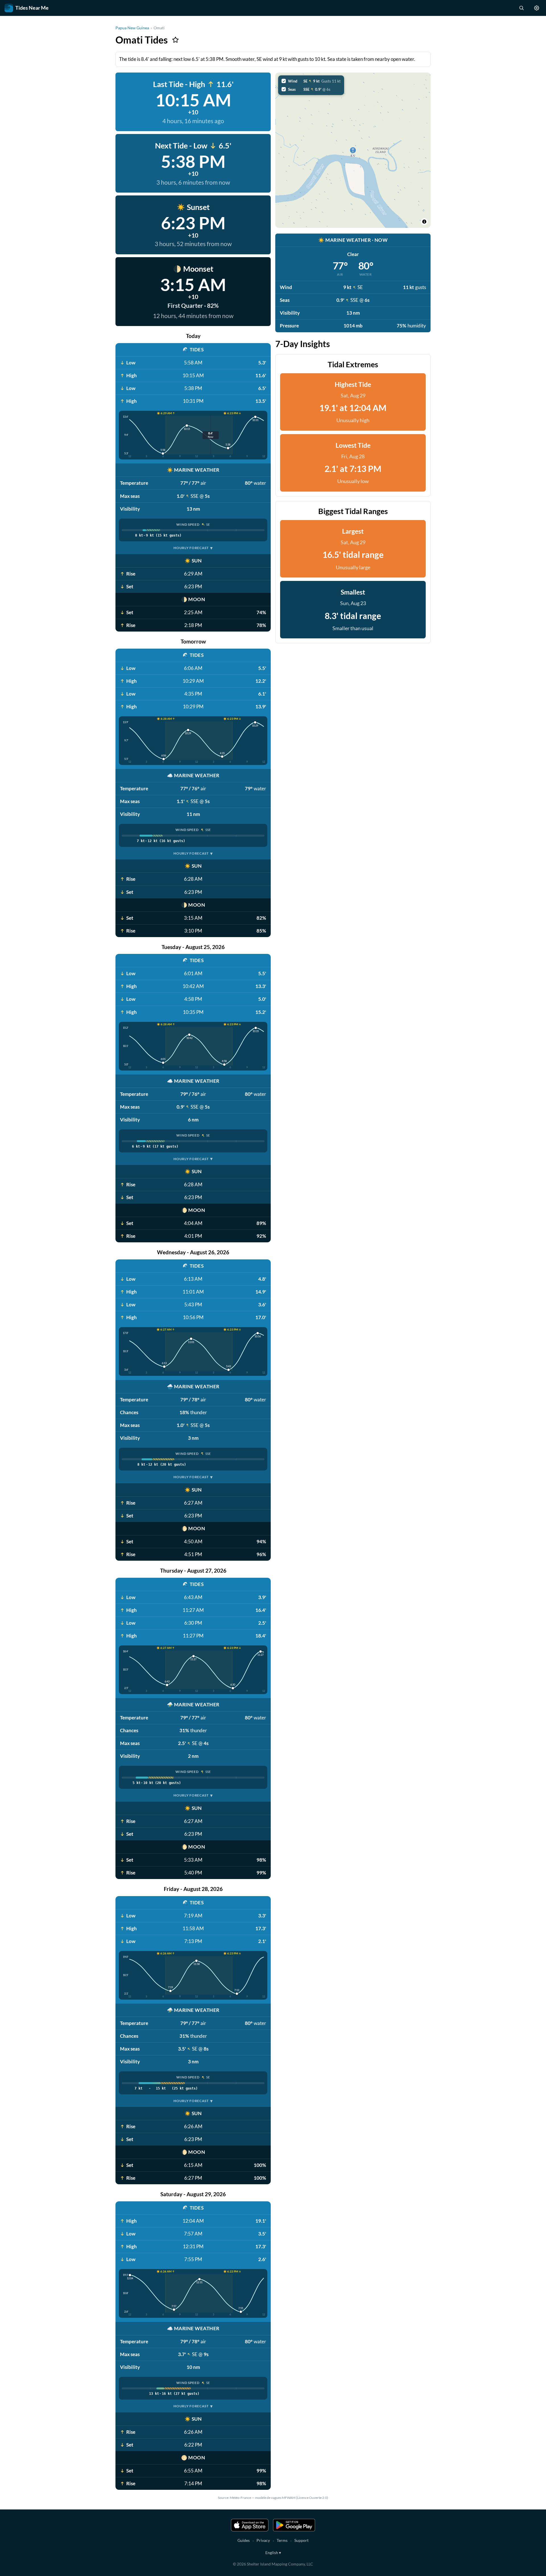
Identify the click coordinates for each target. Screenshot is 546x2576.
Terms (282, 2540)
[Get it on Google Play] (294, 2525)
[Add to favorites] (175, 40)
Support (301, 2540)
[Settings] (537, 8)
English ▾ (273, 2553)
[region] (353, 150)
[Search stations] (521, 8)
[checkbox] (311, 81)
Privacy (263, 2540)
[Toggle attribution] (424, 222)
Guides (244, 2540)
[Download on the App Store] (250, 2525)
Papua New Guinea (132, 28)
